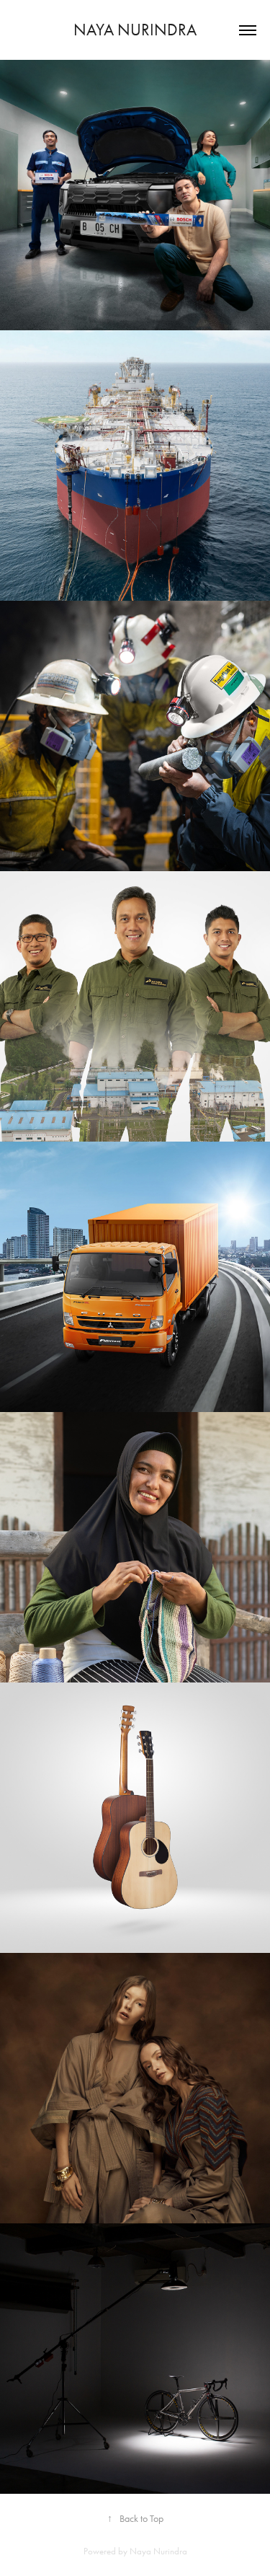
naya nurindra (135, 30)
